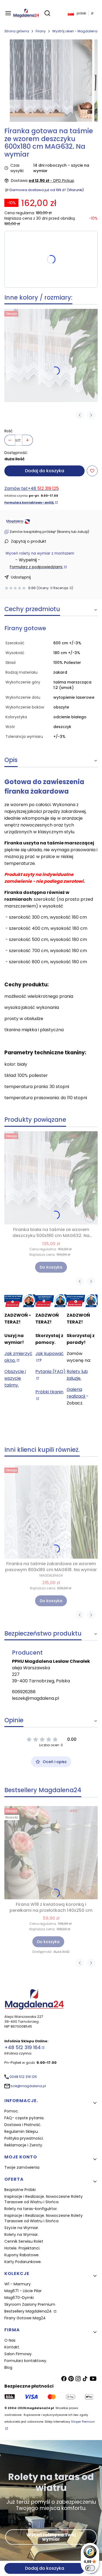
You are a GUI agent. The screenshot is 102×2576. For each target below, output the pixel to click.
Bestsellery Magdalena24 (29, 2311)
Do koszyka (51, 1267)
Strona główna (17, 31)
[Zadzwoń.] (20, 1301)
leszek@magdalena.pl (35, 1698)
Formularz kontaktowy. (26, 2361)
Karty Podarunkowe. (23, 2262)
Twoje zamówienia (22, 2167)
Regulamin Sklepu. (21, 2131)
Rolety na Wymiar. (21, 2235)
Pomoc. (12, 2111)
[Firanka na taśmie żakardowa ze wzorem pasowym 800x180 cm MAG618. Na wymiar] (51, 1512)
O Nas (10, 2340)
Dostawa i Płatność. (23, 2125)
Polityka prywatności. (24, 2138)
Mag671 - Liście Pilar (23, 2291)
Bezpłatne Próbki (20, 2190)
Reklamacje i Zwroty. (24, 2145)
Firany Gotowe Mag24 (25, 2318)
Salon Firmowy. (18, 2354)
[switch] (90, 2568)
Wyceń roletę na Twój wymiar (51, 2537)
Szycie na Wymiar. (22, 2228)
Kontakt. (12, 2347)
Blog (8, 2367)
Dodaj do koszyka (45, 471)
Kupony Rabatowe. (22, 2255)
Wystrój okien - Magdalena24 (77, 31)
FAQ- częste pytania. (24, 2118)
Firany (41, 31)
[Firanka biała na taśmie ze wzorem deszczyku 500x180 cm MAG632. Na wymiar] (51, 355)
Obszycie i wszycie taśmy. (15, 1378)
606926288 (24, 1692)
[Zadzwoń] (82, 1301)
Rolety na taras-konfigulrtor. (31, 2209)
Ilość (9, 431)
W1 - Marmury (18, 2284)
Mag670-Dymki (19, 2298)
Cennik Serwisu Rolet (24, 2241)
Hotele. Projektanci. (22, 2248)
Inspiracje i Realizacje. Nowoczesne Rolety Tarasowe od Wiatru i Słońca (44, 2199)
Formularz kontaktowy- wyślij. (29, 503)
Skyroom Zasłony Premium (30, 2304)
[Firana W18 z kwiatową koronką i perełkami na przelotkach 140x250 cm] (51, 1853)
